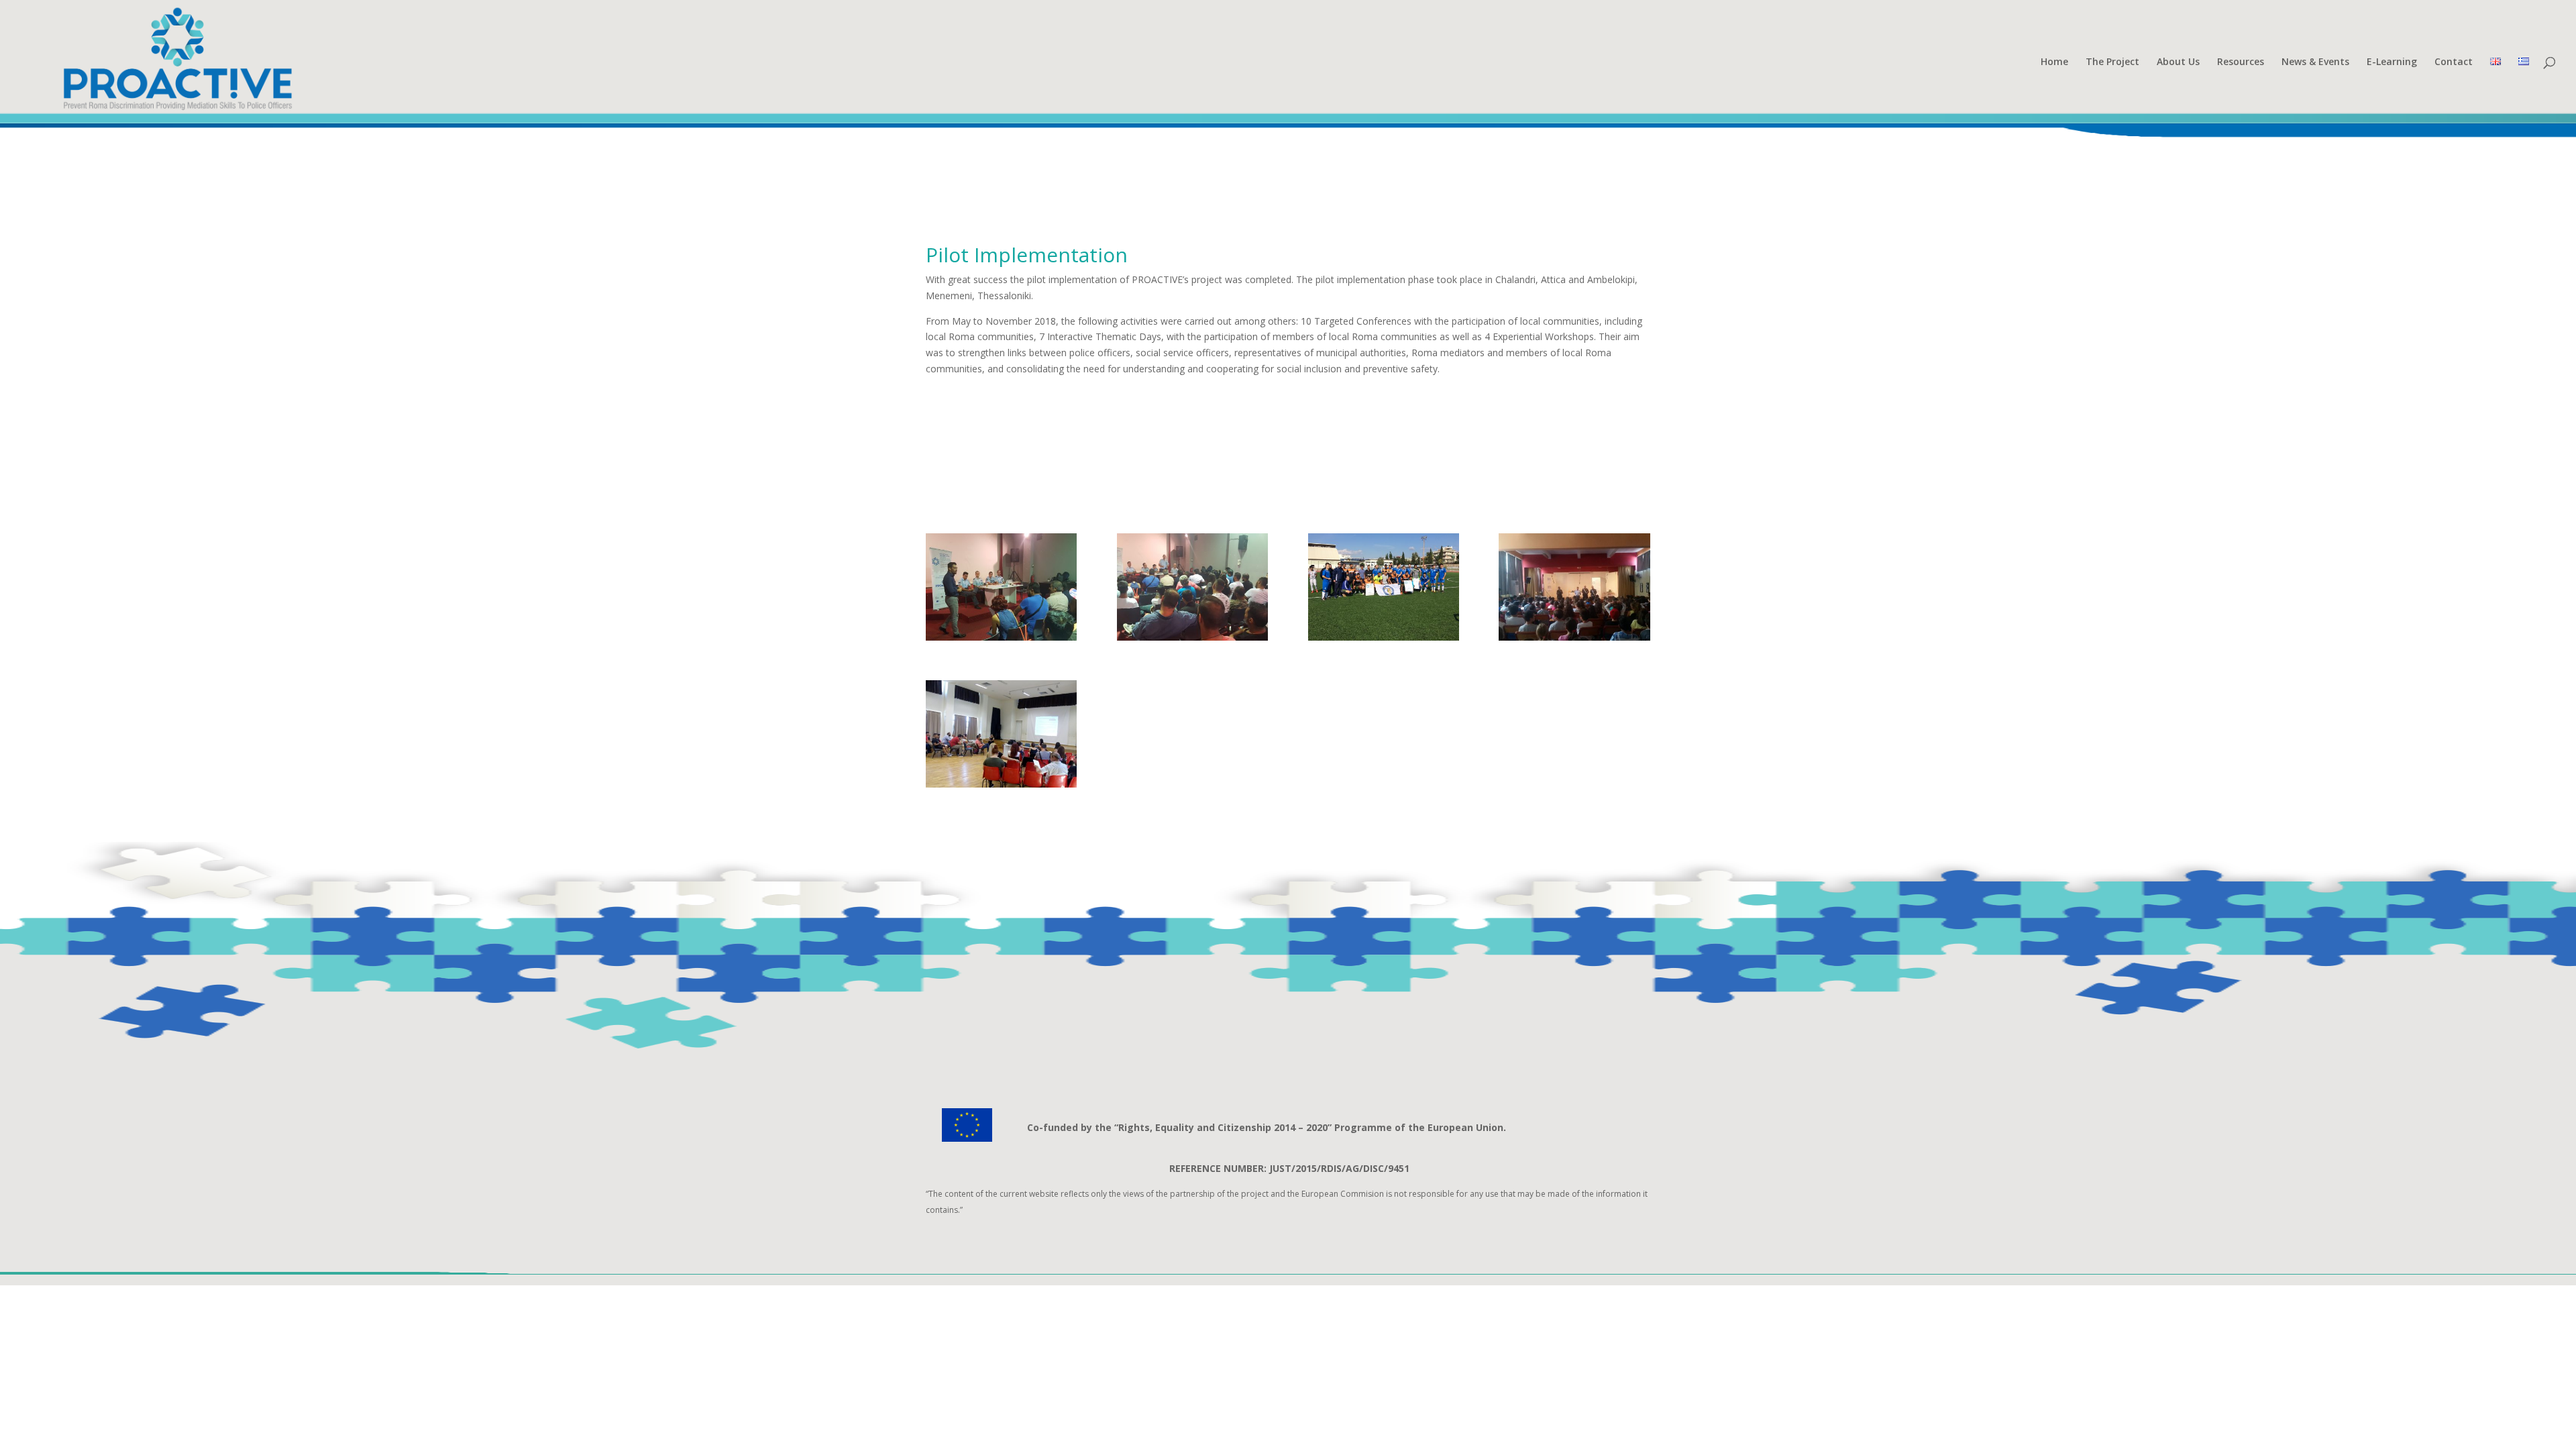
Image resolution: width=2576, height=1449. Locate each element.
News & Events (2315, 62)
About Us (2178, 62)
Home (2054, 62)
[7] (1192, 637)
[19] (1001, 784)
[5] (1001, 637)
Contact (2454, 62)
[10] (1384, 637)
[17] (1574, 637)
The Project (2112, 62)
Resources (2241, 62)
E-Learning (2392, 62)
